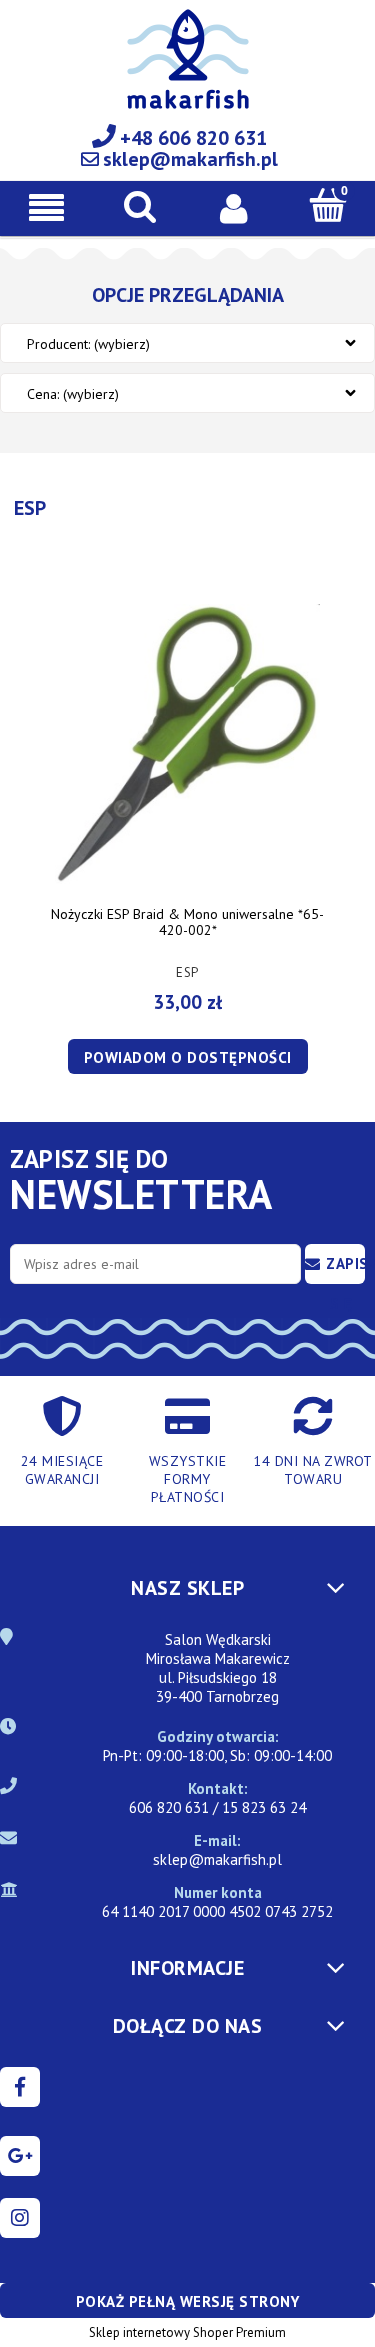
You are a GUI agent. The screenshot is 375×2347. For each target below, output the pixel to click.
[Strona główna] (188, 70)
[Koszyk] (328, 205)
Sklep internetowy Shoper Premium (187, 2332)
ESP (187, 972)
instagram (20, 2218)
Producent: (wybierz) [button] (88, 344)
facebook (20, 2087)
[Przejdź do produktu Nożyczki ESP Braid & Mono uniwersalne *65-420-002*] (187, 744)
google (20, 2156)
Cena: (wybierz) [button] (73, 394)
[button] (47, 207)
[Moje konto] (235, 207)
